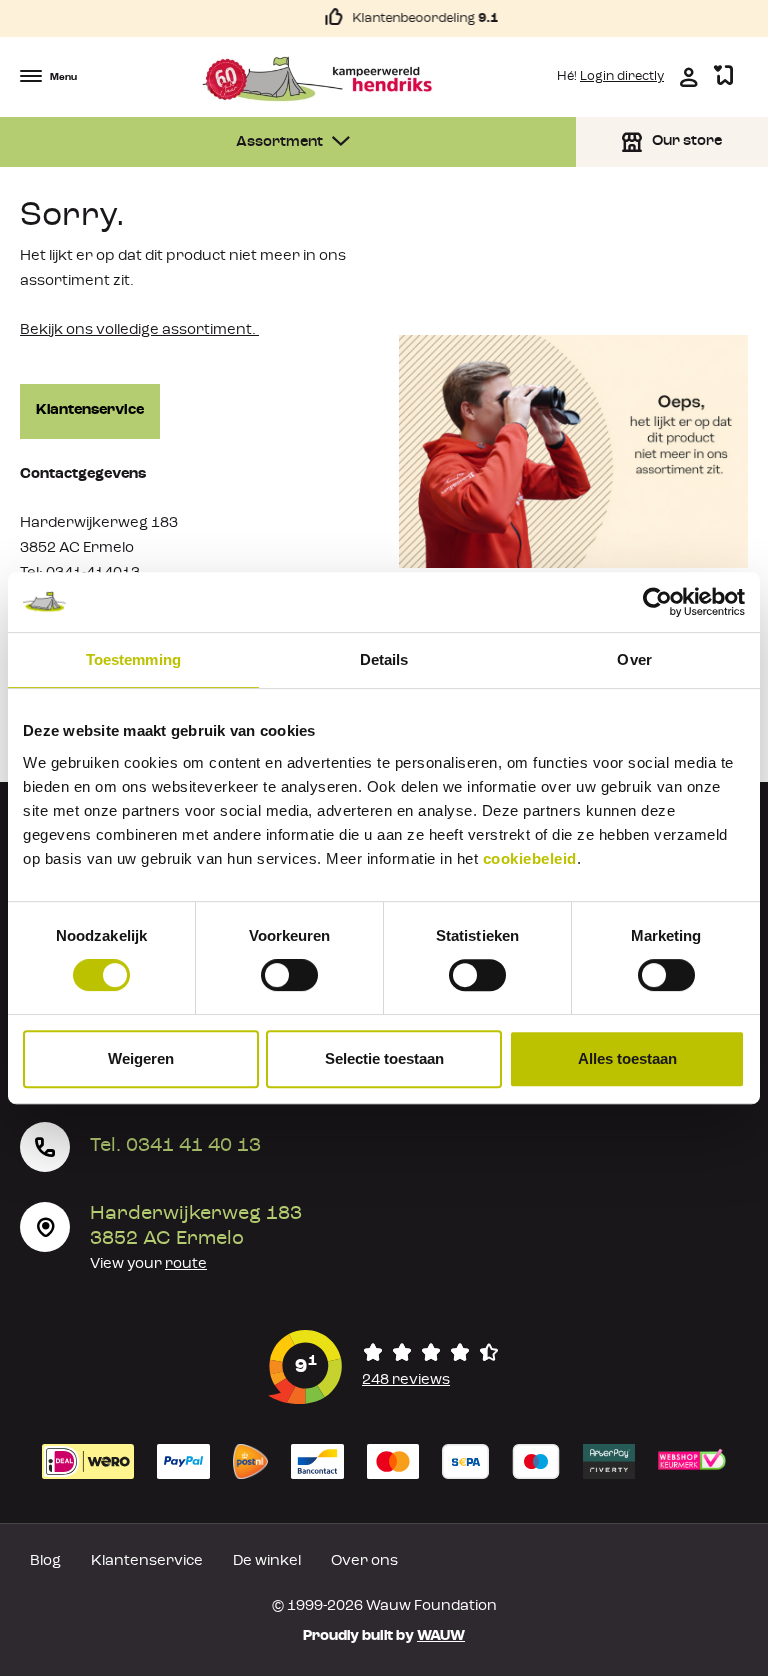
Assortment (281, 142)
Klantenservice (90, 410)
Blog (45, 1561)
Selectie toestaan (384, 1058)
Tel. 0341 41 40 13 (175, 1146)
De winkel (267, 1561)
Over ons (364, 1561)
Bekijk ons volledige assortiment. (139, 330)
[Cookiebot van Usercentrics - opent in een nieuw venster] (657, 602)
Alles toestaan (627, 1058)
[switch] (289, 975)
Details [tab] (384, 659)
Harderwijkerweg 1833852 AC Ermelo (196, 1226)
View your (148, 1264)
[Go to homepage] (317, 79)
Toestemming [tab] (133, 659)
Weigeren (141, 1058)
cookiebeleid (530, 858)
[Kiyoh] (384, 1367)
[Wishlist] (723, 76)
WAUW (441, 1636)
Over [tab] (634, 659)
